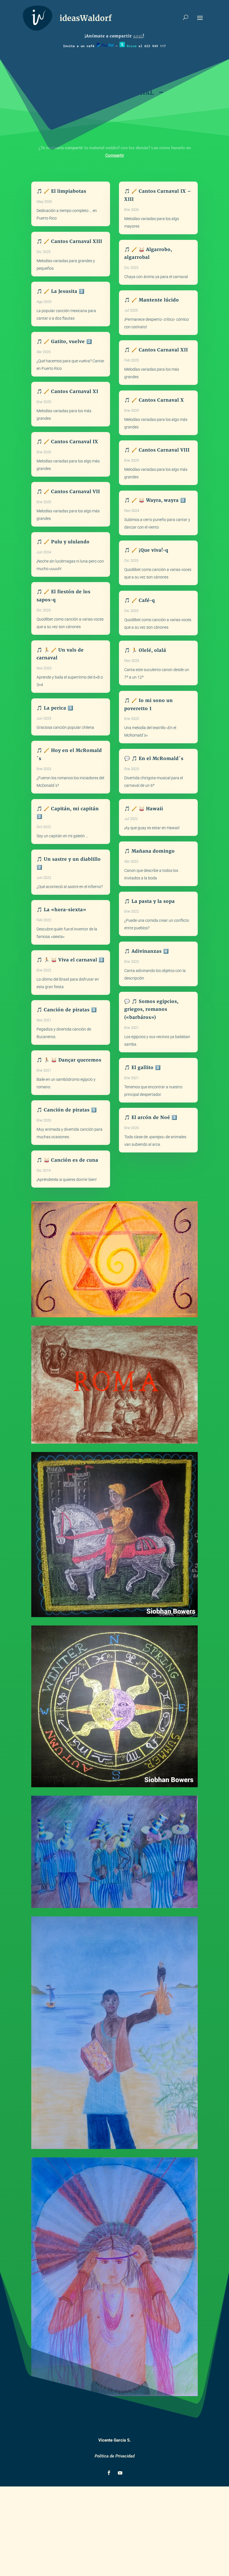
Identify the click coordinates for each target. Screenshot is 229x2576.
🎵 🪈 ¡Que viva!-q (146, 550)
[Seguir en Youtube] (120, 2473)
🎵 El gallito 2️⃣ (143, 1067)
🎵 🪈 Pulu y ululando (63, 542)
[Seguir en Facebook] (109, 2473)
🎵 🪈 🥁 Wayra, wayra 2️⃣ (155, 500)
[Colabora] (105, 46)
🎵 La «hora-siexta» (61, 910)
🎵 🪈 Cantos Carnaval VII (68, 491)
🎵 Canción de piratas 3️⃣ (67, 1010)
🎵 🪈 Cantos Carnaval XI (67, 391)
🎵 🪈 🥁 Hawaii (144, 809)
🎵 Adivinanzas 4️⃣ (147, 951)
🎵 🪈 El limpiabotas (61, 191)
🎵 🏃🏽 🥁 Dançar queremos (69, 1060)
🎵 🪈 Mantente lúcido (152, 300)
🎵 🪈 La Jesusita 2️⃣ (61, 291)
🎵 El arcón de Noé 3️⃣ (151, 1117)
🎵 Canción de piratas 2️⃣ (67, 1110)
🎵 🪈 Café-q (140, 600)
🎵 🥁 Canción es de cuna (67, 1160)
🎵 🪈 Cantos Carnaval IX (67, 442)
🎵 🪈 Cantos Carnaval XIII (69, 241)
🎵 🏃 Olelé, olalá (145, 650)
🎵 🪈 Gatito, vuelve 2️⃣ (64, 341)
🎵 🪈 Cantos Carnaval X (154, 400)
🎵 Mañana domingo (150, 851)
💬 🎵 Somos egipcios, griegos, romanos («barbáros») (151, 1009)
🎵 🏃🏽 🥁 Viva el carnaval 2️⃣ (71, 960)
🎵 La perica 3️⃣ (55, 708)
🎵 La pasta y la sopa (150, 901)
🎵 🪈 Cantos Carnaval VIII (157, 450)
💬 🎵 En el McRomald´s (154, 758)
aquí (138, 36)
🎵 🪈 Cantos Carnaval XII (156, 350)
